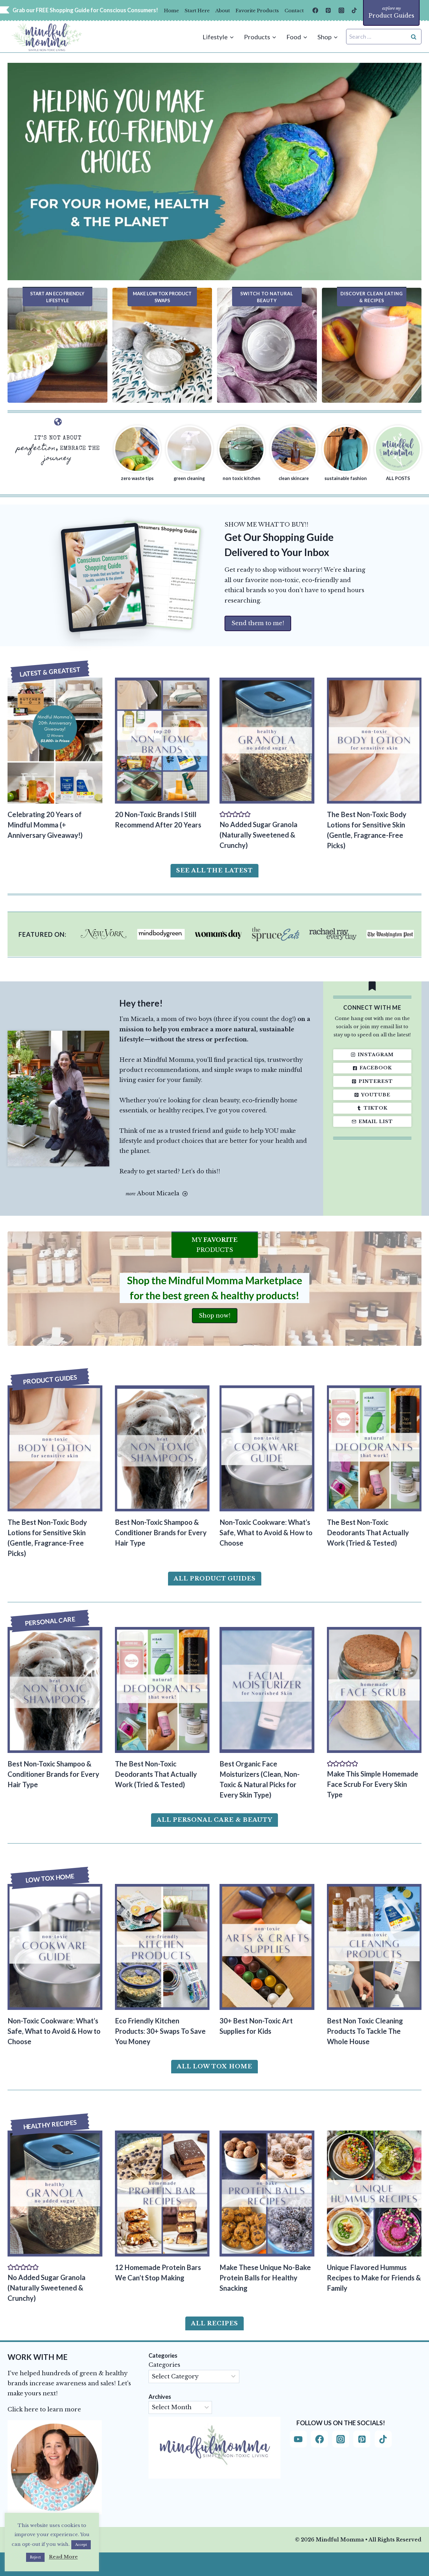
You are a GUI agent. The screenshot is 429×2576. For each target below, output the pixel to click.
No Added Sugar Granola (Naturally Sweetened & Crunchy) (258, 835)
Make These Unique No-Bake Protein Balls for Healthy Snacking (265, 2278)
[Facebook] (315, 10)
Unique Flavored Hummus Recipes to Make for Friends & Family (374, 2278)
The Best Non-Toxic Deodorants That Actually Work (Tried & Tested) (368, 1533)
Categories (164, 2365)
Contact (294, 11)
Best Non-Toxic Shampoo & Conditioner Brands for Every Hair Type (161, 1533)
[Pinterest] (328, 10)
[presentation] (55, 741)
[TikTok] (354, 10)
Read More (63, 2557)
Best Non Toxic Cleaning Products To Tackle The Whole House (365, 2031)
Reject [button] (35, 2557)
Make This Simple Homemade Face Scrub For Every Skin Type (373, 1784)
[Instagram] (341, 10)
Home (171, 11)
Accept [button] (81, 2545)
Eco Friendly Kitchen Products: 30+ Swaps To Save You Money (160, 2031)
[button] (223, 814)
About (223, 11)
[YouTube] (298, 2439)
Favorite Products (257, 11)
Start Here (197, 11)
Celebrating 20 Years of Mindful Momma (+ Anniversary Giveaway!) (45, 825)
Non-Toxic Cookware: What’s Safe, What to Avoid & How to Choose (266, 1533)
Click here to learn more (44, 2410)
